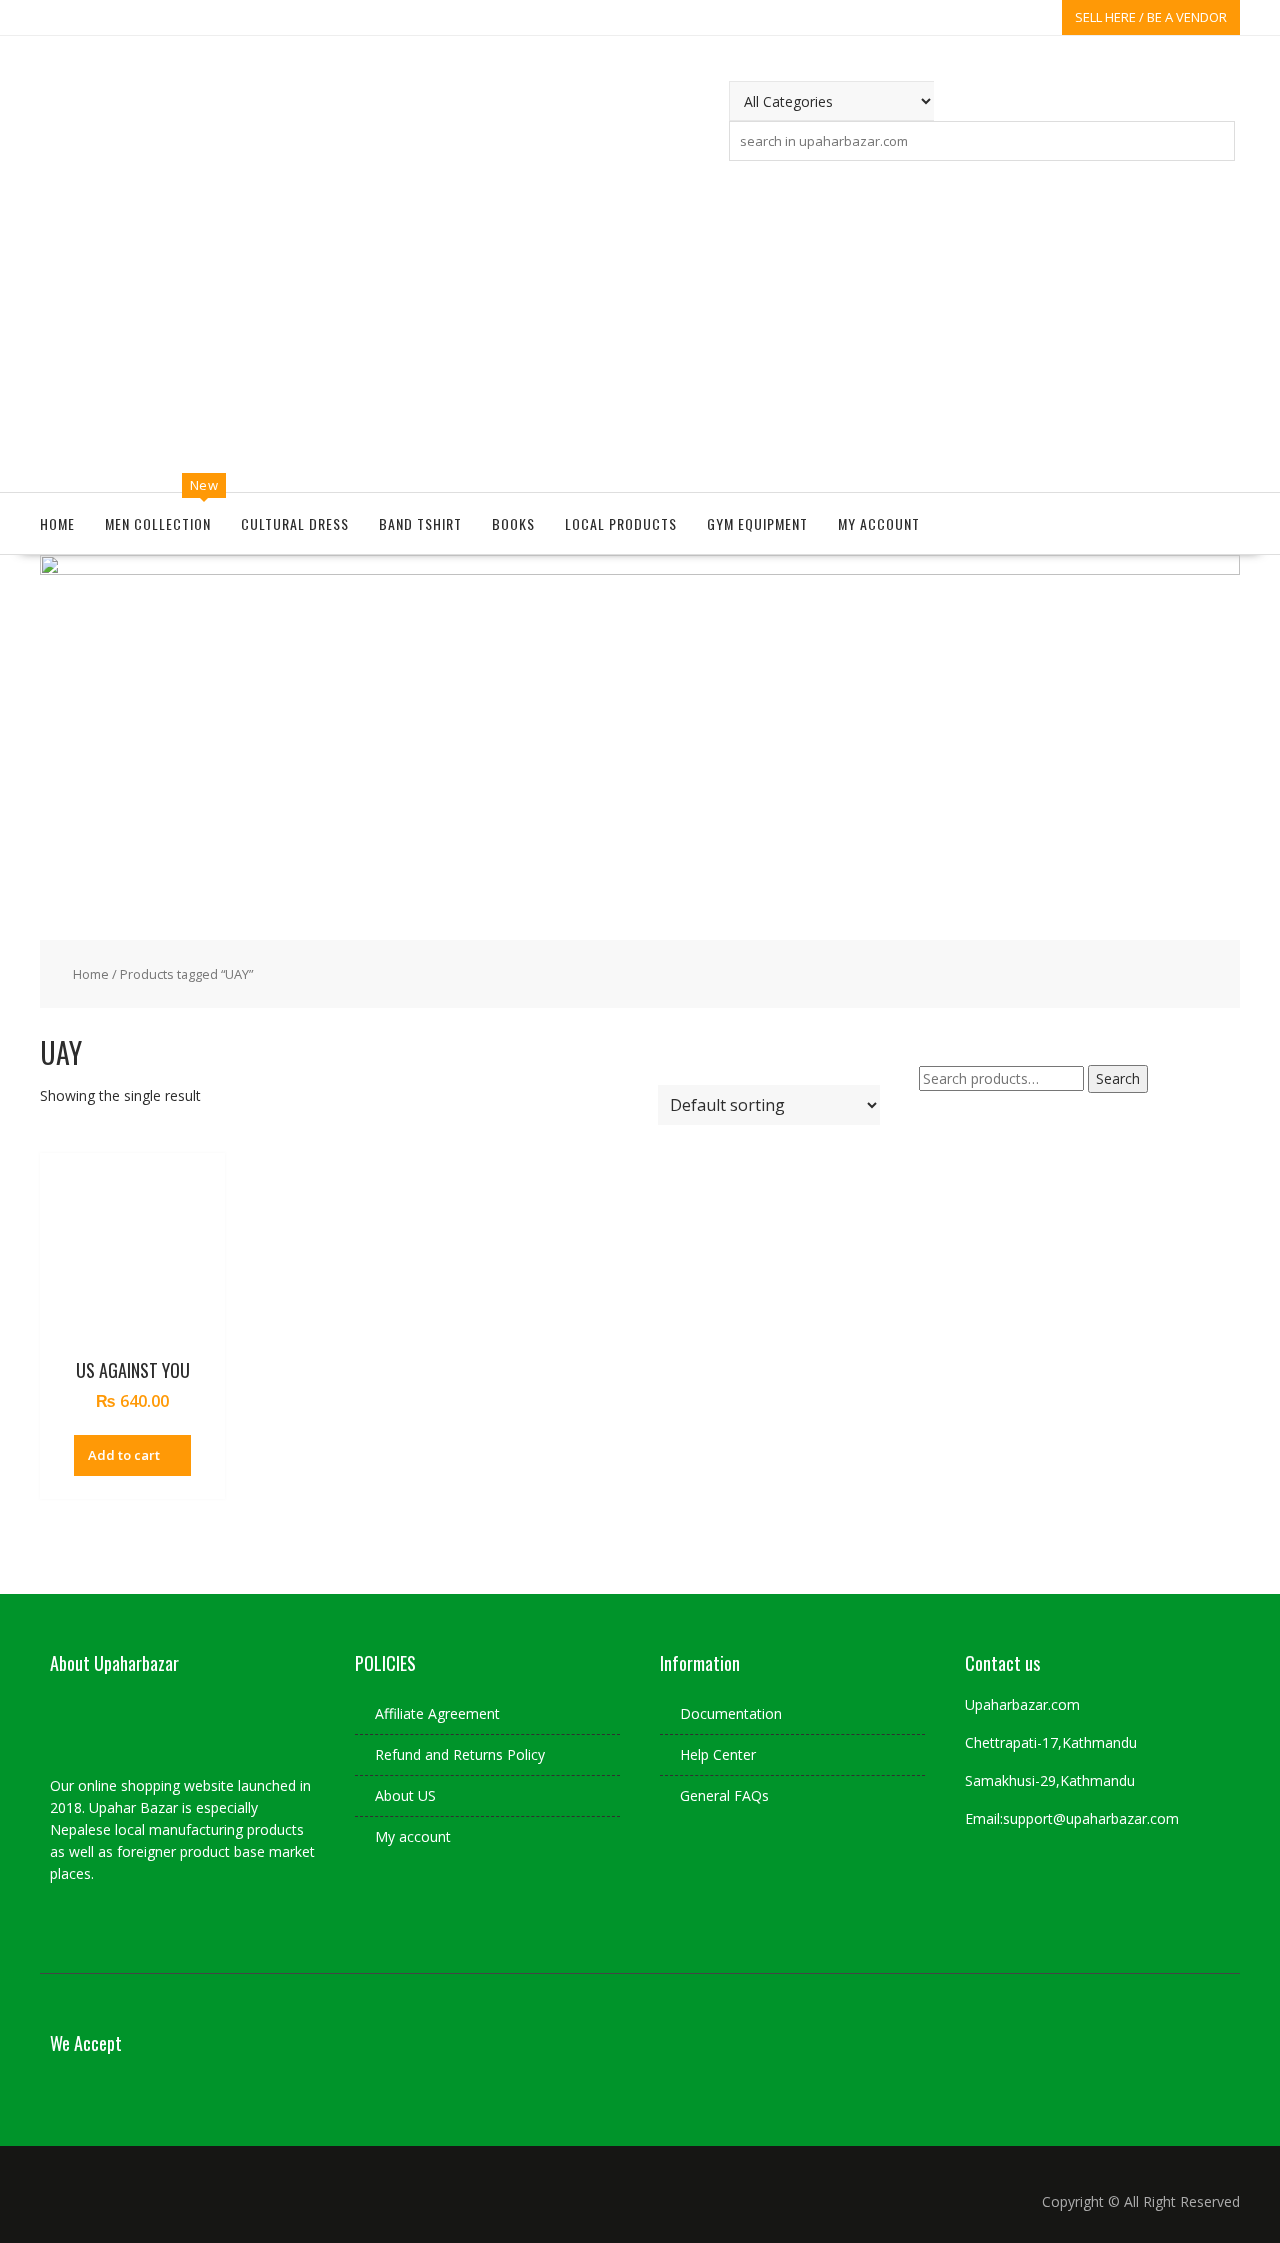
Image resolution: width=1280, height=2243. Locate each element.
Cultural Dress (295, 523)
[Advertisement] (640, 322)
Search (1118, 1078)
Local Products (621, 523)
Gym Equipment (757, 523)
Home (57, 523)
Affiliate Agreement (437, 1713)
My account (879, 523)
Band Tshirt (420, 523)
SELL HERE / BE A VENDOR (1151, 17)
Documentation (731, 1713)
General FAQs (724, 1795)
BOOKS (513, 523)
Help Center (718, 1754)
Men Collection (158, 523)
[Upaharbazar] (640, 569)
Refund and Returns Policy (460, 1754)
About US (405, 1795)
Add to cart (124, 1455)
